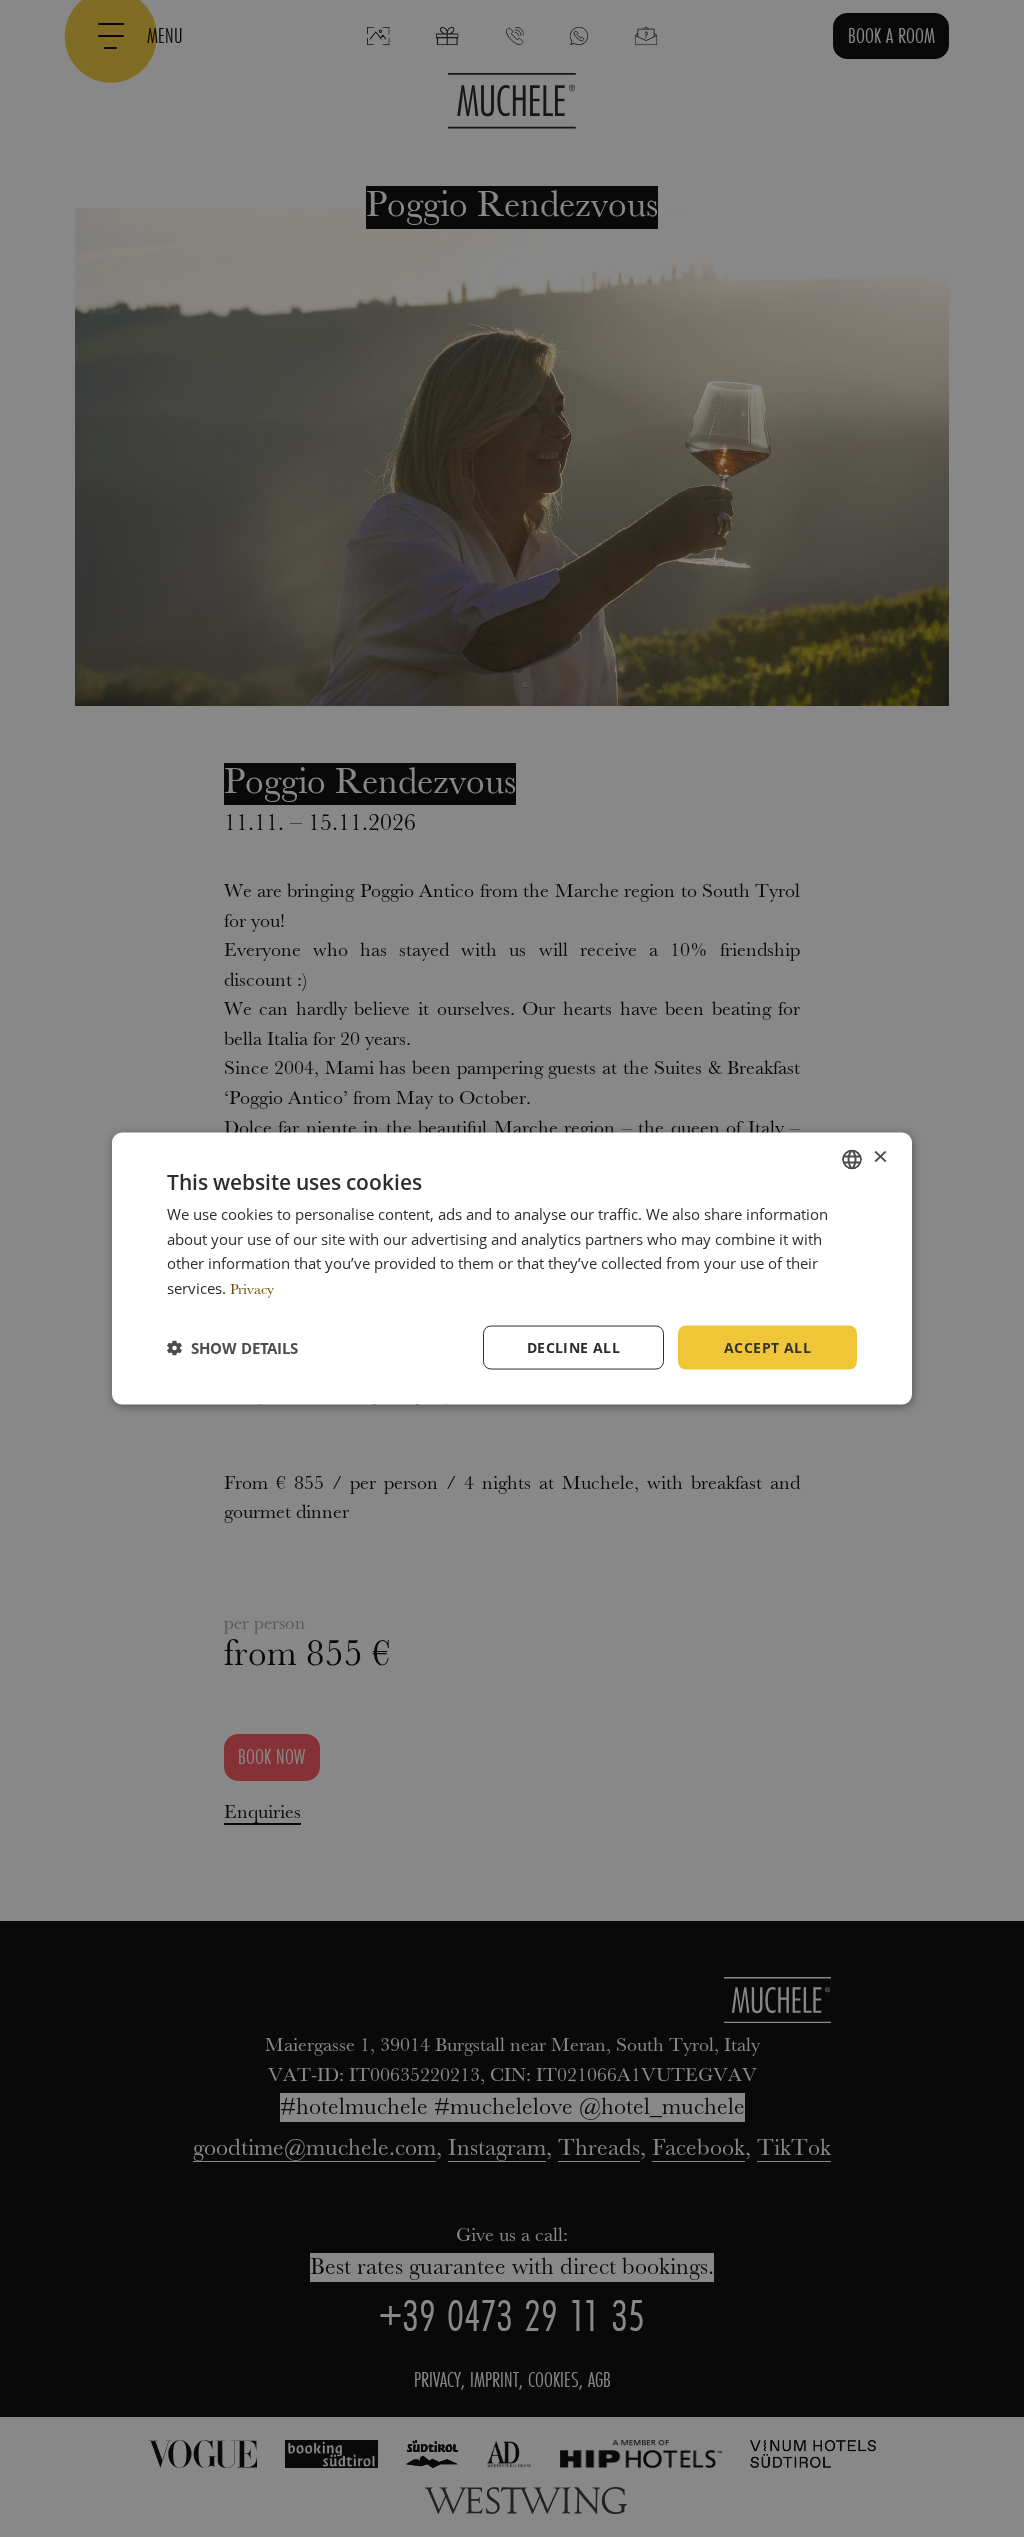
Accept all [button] (767, 1346)
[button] (232, 1348)
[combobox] (852, 1159)
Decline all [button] (573, 1346)
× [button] (879, 1158)
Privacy (252, 1290)
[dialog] (512, 1268)
